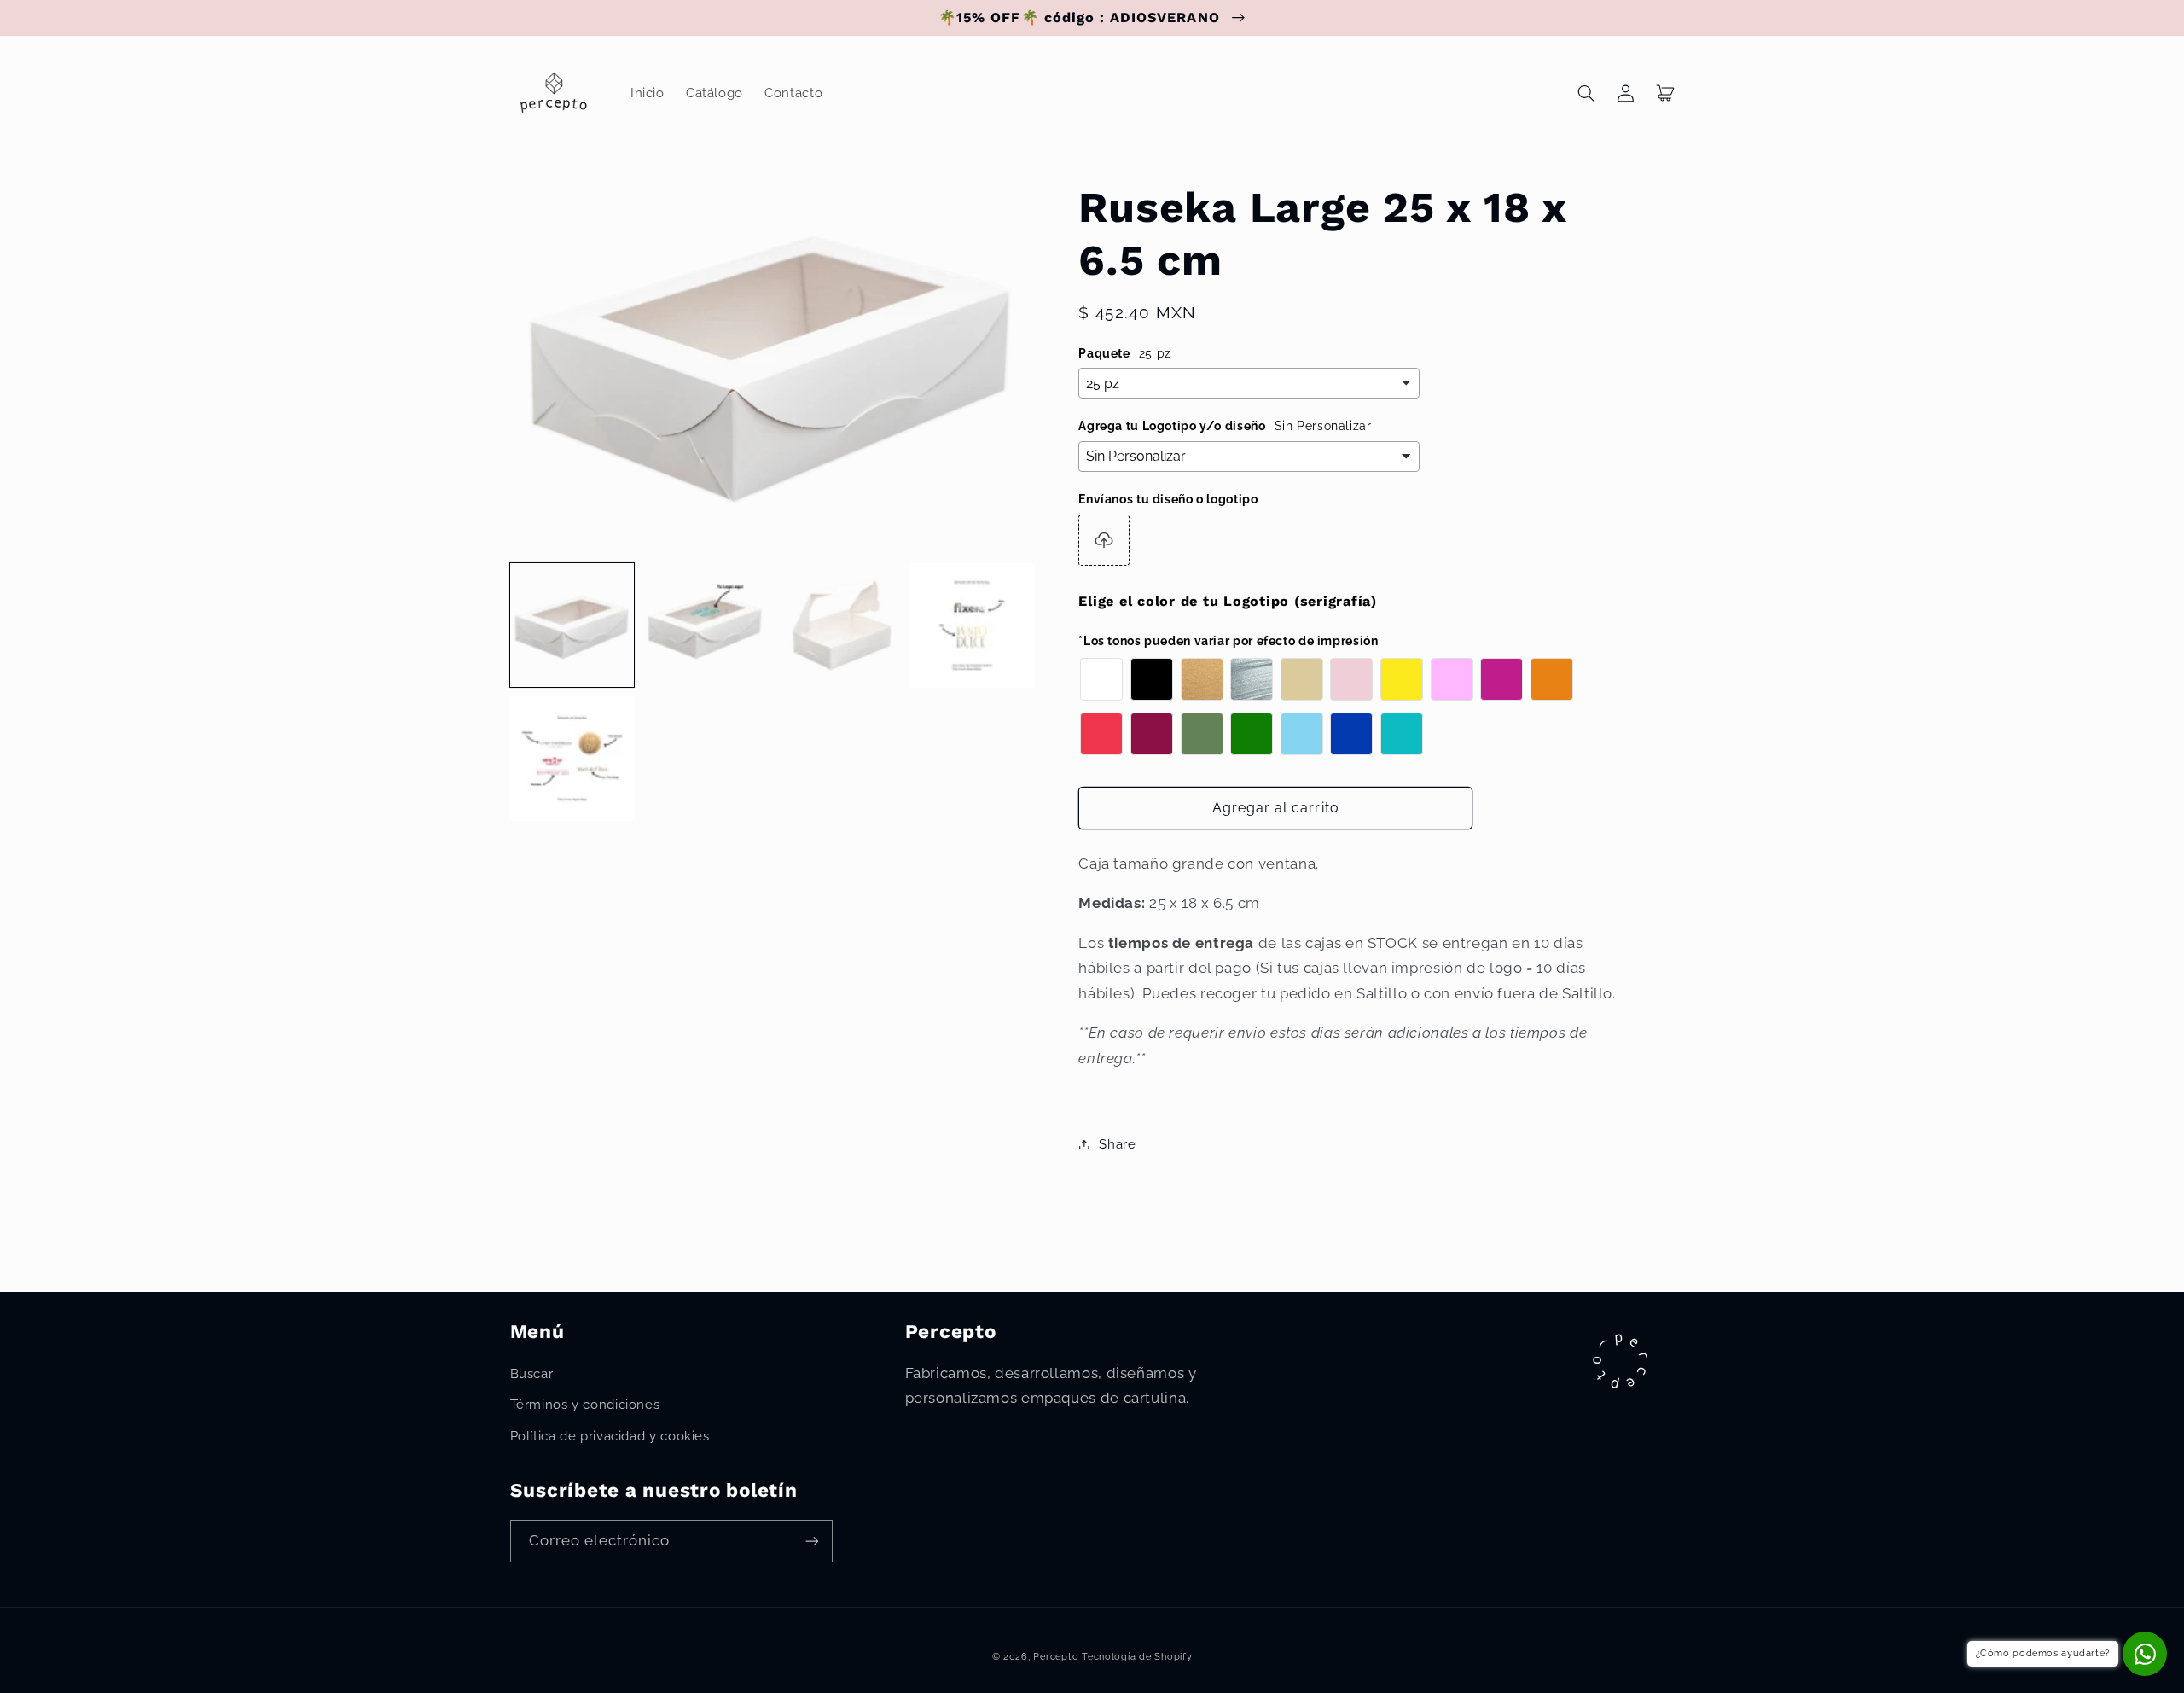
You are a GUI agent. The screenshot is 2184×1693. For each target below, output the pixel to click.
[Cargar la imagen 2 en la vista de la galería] (706, 625)
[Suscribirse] (811, 1541)
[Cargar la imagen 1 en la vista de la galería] (572, 625)
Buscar (532, 1373)
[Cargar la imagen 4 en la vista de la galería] (972, 625)
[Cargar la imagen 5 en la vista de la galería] (572, 759)
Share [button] (1117, 1144)
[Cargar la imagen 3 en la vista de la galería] (839, 625)
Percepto (1056, 1656)
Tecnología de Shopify (1137, 1656)
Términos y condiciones (585, 1404)
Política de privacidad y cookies (610, 1436)
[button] (1587, 93)
